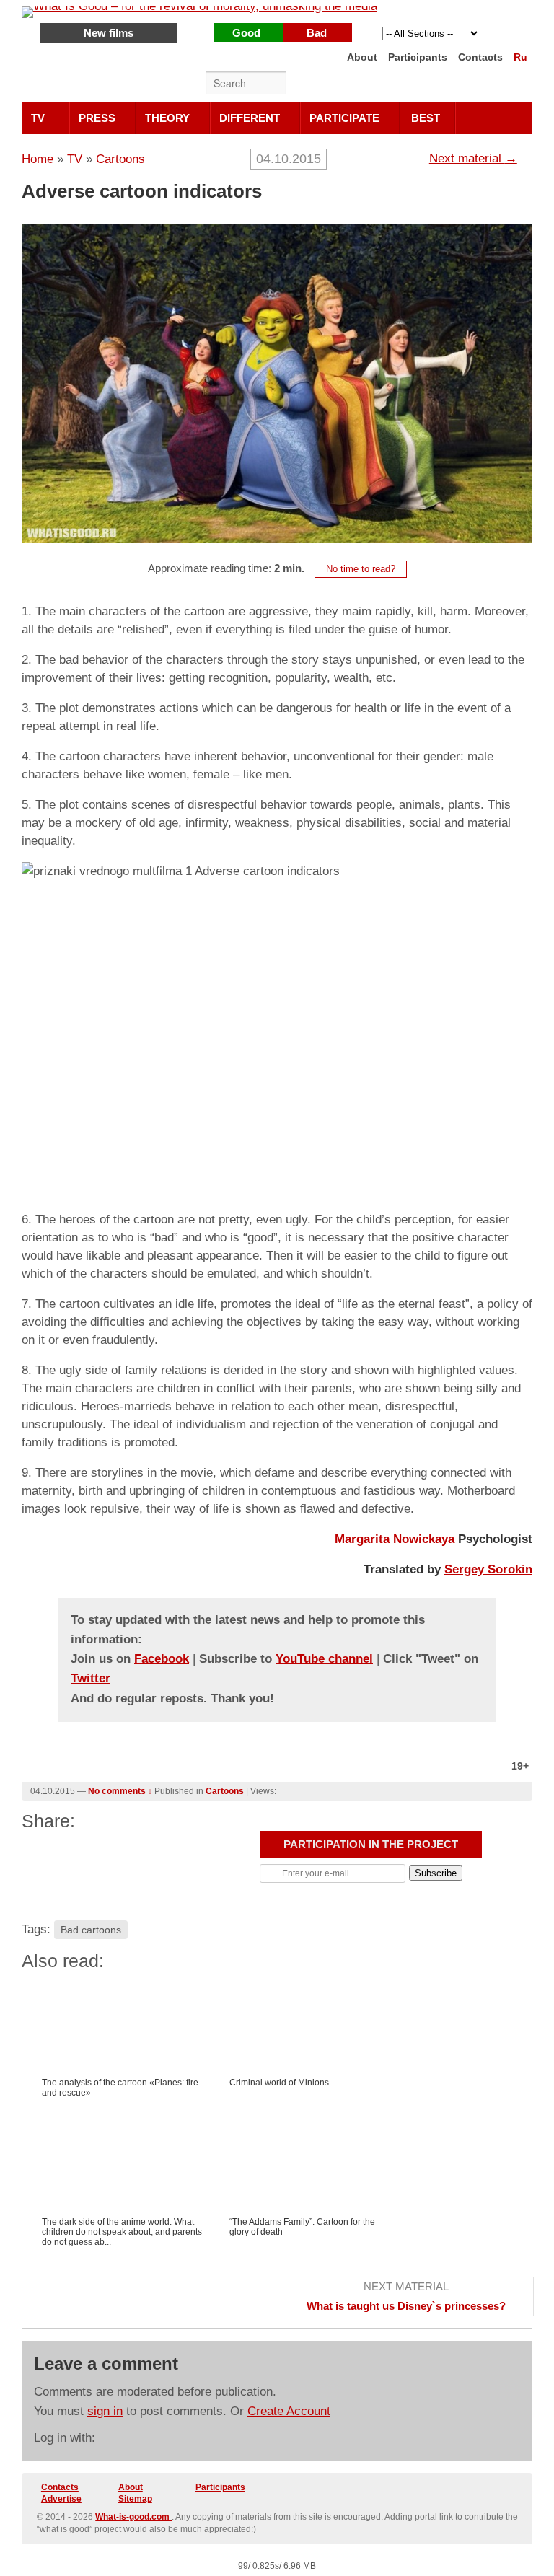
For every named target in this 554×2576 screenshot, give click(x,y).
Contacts (480, 57)
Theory (167, 118)
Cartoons (120, 159)
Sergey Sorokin (488, 1569)
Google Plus (485, 84)
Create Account (289, 2411)
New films (109, 33)
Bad (317, 33)
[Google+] (49, 1853)
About (362, 57)
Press (97, 118)
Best (426, 118)
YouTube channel (324, 1659)
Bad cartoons (91, 1930)
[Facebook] (144, 1853)
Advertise (61, 2499)
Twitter (426, 84)
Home (38, 159)
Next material (473, 158)
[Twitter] (192, 1853)
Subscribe (436, 1873)
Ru (520, 57)
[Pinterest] (97, 1853)
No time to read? (361, 569)
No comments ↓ (120, 1791)
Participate (344, 118)
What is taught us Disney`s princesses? (406, 2306)
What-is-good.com (133, 2517)
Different (250, 118)
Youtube (515, 84)
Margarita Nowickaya (395, 1539)
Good (246, 33)
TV (38, 118)
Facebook (456, 84)
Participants (418, 57)
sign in (105, 2411)
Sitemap (135, 2499)
